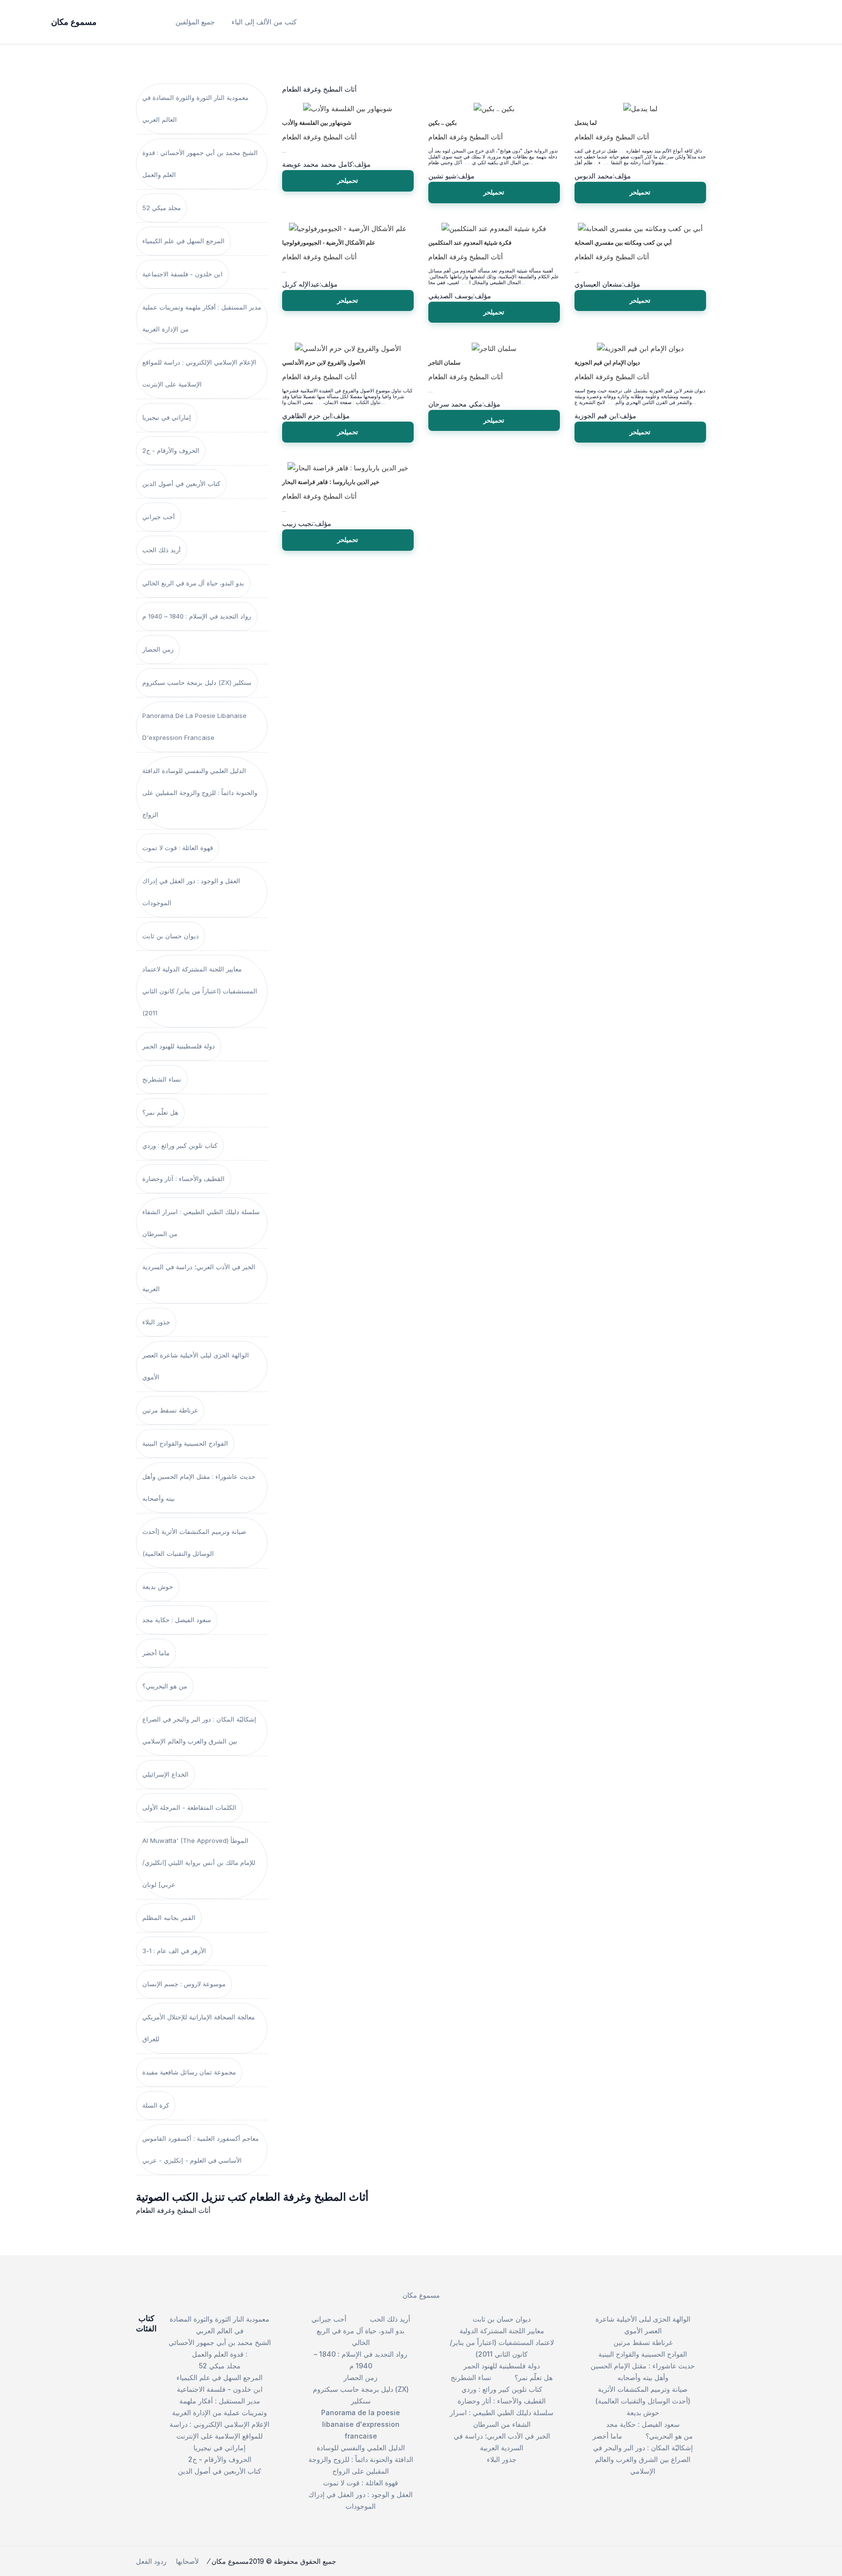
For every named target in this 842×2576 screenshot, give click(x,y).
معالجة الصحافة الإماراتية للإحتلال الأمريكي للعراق (199, 2028)
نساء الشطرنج (162, 1079)
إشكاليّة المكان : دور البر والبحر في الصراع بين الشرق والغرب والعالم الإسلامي (199, 1730)
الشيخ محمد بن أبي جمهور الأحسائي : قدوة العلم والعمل (200, 164)
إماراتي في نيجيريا (167, 417)
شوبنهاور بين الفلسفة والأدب (317, 123)
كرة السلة (156, 2105)
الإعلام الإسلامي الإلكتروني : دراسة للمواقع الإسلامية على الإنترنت (199, 373)
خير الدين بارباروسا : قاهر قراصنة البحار (331, 482)
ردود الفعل (151, 2561)
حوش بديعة (158, 1587)
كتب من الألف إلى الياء (264, 22)
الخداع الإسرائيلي (165, 1774)
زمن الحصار (158, 649)
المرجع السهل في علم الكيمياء (183, 241)
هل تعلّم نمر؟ (160, 1112)
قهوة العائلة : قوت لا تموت (178, 848)
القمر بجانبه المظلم (169, 1917)
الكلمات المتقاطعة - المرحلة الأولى (189, 1807)
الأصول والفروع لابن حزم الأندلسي (324, 363)
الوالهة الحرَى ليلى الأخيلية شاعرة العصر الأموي (196, 1366)
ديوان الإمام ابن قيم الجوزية (607, 363)
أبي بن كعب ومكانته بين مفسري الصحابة (623, 243)
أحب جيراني (159, 517)
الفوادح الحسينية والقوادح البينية (185, 1443)
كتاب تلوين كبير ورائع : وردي (180, 1145)
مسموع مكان (421, 2295)
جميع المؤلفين (195, 22)
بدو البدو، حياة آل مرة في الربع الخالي (193, 583)
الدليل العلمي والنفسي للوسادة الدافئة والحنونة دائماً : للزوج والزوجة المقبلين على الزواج (200, 793)
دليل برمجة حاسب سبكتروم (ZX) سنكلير (197, 682)
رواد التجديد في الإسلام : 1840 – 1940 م (197, 616)
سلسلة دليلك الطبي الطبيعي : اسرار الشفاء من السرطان (201, 1223)
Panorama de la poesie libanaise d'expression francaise (194, 726)
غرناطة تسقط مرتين (170, 1410)
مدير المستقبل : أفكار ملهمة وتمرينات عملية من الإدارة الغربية (202, 318)
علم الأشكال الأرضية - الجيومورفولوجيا (329, 243)
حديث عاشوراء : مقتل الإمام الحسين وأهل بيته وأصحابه (199, 1487)
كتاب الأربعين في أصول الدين (181, 484)
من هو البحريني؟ (165, 1686)
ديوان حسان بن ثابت (171, 936)
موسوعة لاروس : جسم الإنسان (184, 1984)
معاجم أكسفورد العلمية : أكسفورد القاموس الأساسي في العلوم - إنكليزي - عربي (201, 2149)
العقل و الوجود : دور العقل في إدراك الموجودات (191, 892)
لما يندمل (586, 123)
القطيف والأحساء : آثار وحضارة (183, 1179)
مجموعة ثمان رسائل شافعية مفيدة (189, 2072)
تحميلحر (348, 180)
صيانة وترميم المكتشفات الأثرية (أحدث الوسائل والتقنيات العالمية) (194, 1542)
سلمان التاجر (444, 363)
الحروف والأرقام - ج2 (171, 450)
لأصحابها (187, 2561)
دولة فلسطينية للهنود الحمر (179, 1046)
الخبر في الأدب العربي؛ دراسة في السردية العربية (199, 1278)
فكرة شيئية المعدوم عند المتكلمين (470, 243)
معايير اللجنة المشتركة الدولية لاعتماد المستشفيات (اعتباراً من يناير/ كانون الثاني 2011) (200, 991)
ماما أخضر (156, 1653)
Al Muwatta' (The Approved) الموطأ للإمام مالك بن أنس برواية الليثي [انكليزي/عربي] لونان (199, 1862)
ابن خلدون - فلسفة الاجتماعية (182, 274)
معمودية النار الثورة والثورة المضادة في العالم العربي (195, 108)
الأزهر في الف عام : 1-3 (174, 1951)
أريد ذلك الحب (162, 550)
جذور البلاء (156, 1322)
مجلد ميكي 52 (162, 208)
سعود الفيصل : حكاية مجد (177, 1620)
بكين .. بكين (442, 123)
